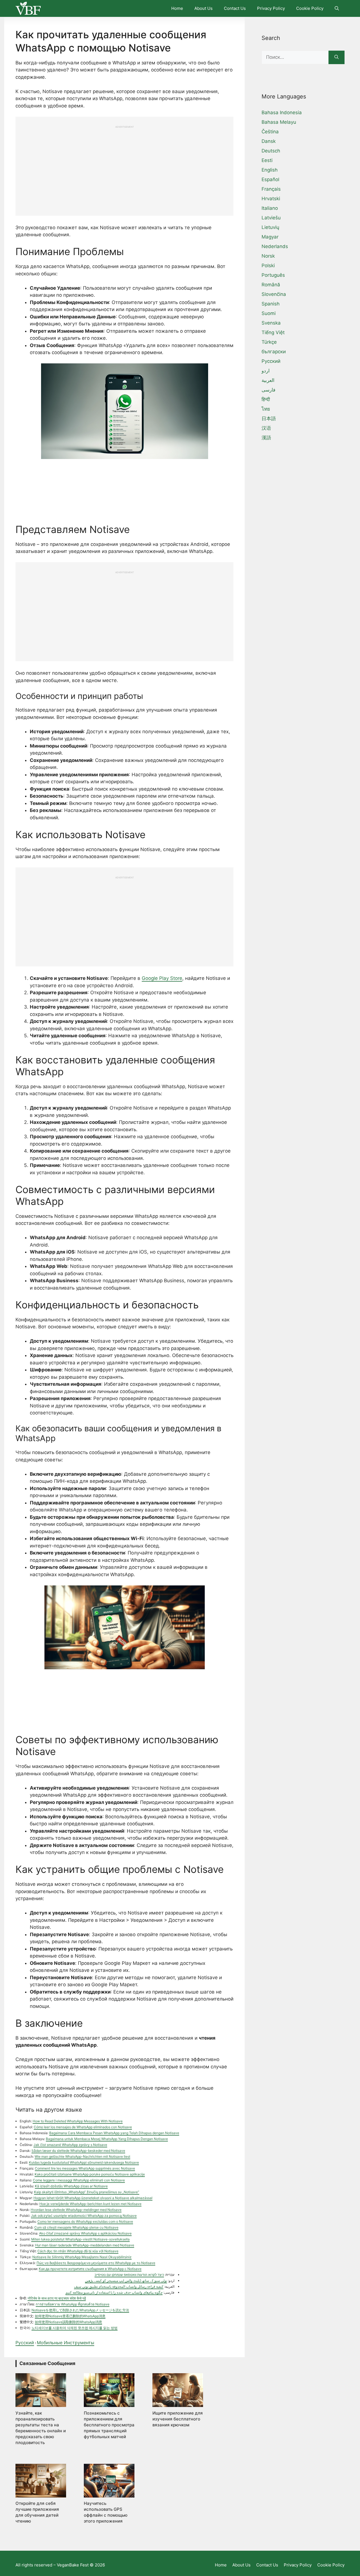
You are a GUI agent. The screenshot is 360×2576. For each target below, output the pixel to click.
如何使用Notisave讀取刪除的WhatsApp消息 (68, 2322)
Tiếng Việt (273, 332)
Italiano (270, 208)
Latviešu (271, 218)
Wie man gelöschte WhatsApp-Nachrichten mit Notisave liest (82, 2157)
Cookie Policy (310, 8)
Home (177, 8)
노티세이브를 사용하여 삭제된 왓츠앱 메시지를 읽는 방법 (75, 2328)
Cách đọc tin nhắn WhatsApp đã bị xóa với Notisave (78, 2251)
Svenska (271, 323)
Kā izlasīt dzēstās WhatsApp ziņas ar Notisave (71, 2186)
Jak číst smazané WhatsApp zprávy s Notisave (70, 2145)
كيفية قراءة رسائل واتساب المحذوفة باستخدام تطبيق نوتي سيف (119, 2286)
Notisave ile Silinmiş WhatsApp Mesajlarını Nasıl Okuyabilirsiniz (82, 2257)
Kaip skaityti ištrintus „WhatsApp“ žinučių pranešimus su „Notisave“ (87, 2192)
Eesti (267, 160)
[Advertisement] (124, 168)
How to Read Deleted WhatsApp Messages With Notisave (78, 2121)
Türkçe (269, 342)
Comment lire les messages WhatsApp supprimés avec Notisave (85, 2168)
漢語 (266, 438)
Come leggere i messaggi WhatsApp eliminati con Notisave (79, 2180)
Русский (25, 2343)
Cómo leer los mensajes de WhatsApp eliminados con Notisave (83, 2127)
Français (271, 189)
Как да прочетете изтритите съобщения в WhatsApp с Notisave (90, 2269)
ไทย (266, 409)
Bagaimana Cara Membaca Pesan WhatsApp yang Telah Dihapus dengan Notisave (114, 2133)
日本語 (269, 419)
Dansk (269, 141)
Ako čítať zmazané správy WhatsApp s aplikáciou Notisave (85, 2233)
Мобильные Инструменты (66, 2343)
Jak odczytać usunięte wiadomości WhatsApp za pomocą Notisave (84, 2216)
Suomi (269, 313)
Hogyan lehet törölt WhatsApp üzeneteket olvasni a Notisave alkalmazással (93, 2198)
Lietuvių (270, 227)
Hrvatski (271, 199)
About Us (203, 8)
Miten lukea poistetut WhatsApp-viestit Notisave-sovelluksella (80, 2239)
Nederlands (275, 246)
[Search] (337, 57)
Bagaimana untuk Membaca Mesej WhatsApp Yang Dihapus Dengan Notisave (107, 2139)
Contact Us (235, 8)
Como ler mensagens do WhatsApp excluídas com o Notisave (85, 2221)
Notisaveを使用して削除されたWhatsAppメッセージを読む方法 (80, 2310)
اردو (266, 371)
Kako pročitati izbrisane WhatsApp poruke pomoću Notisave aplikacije (90, 2174)
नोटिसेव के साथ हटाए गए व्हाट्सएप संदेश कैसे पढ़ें (57, 2298)
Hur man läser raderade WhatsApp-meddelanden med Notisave (85, 2245)
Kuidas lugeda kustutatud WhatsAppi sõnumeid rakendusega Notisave (84, 2162)
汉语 (266, 428)
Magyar (270, 237)
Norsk (268, 256)
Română (271, 285)
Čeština (270, 132)
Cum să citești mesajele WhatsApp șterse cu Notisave (76, 2227)
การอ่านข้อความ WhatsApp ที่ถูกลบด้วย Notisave (73, 2304)
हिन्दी (266, 399)
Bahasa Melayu (279, 122)
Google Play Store (162, 978)
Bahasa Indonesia (282, 113)
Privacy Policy (271, 8)
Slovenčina (274, 294)
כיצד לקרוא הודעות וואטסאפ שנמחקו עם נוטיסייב (129, 2275)
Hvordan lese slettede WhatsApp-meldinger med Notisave (76, 2210)
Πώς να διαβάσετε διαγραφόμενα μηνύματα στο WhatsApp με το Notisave (96, 2263)
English (270, 170)
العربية (268, 380)
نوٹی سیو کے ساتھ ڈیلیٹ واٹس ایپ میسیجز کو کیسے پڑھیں (126, 2281)
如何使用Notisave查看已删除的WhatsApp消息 (70, 2316)
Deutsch (271, 151)
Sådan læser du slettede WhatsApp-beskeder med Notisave (78, 2151)
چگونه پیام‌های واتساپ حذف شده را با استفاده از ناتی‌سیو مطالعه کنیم (114, 2292)
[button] (337, 8)
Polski (268, 266)
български (274, 352)
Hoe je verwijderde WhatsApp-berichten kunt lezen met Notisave (90, 2204)
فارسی (268, 390)
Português (273, 275)
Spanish (271, 304)
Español (270, 179)
